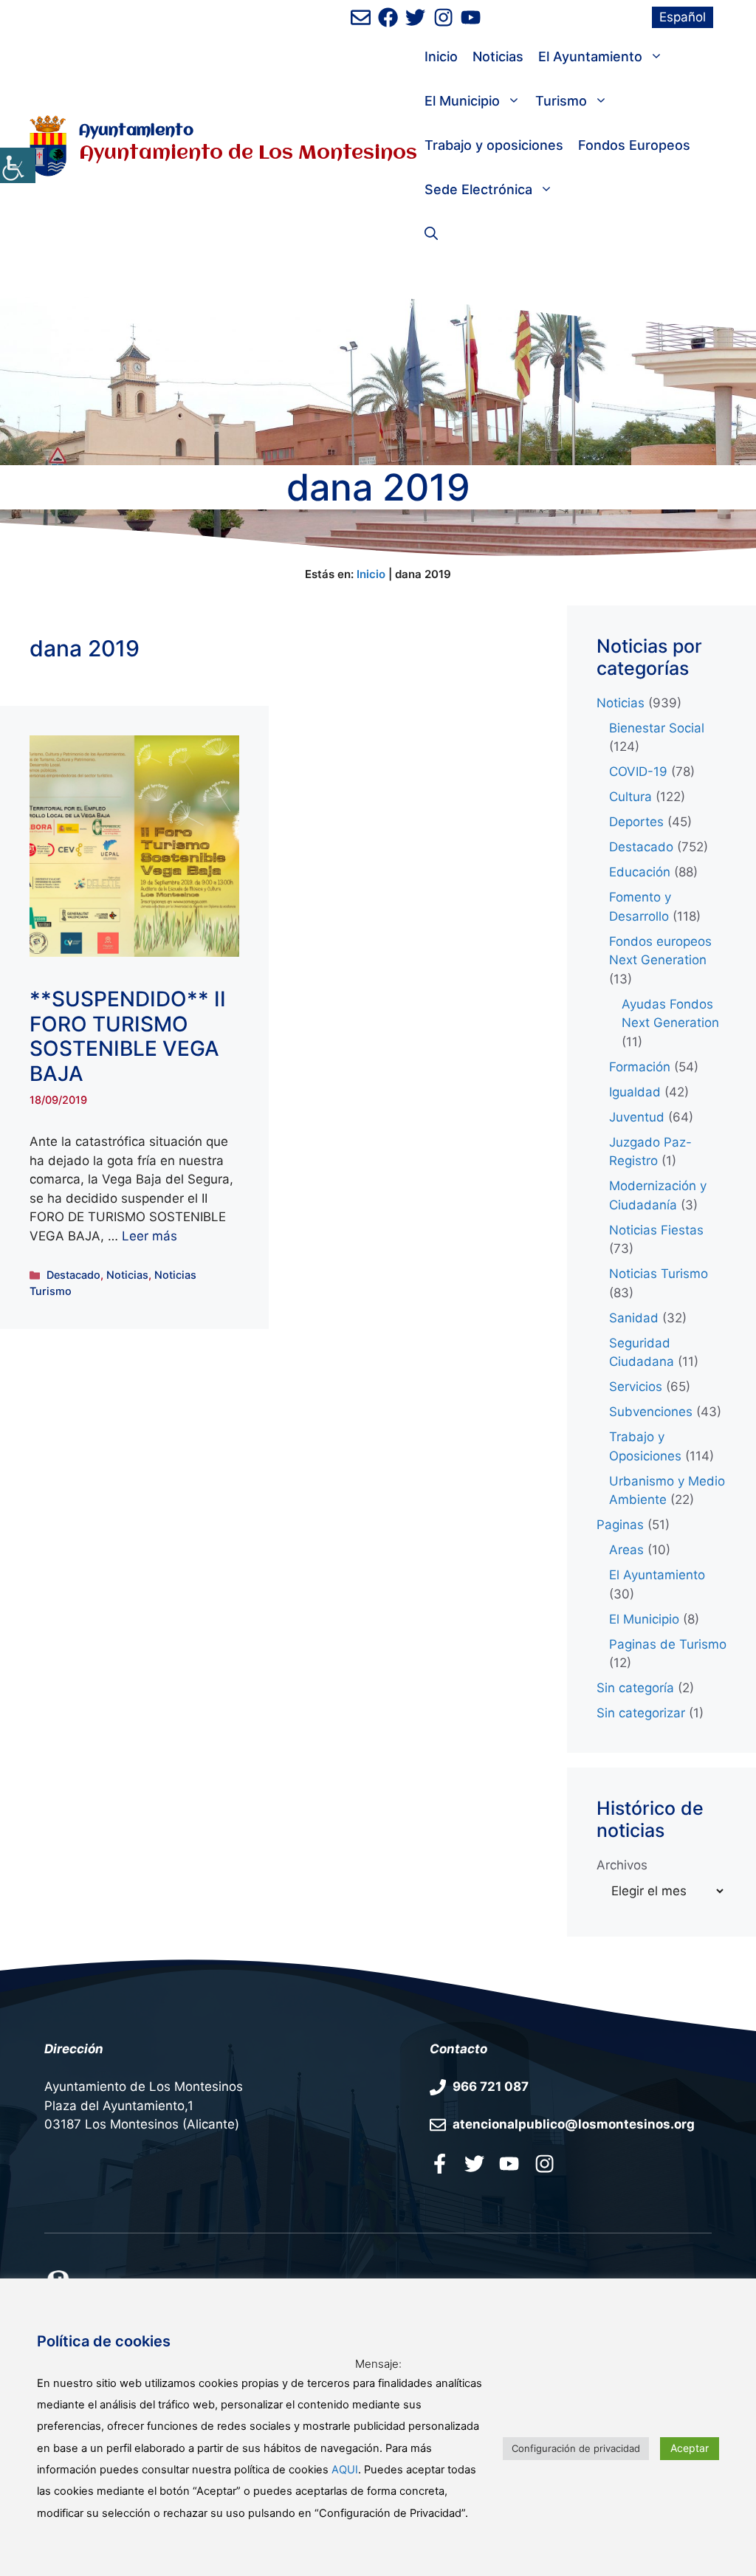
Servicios (636, 1387)
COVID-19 (638, 772)
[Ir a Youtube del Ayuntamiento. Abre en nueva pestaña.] (509, 2163)
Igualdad (635, 1092)
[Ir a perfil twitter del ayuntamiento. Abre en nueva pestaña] (474, 2163)
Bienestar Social (657, 728)
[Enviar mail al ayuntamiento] (361, 17)
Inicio (441, 56)
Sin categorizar (641, 1713)
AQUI (345, 2470)
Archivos (622, 1865)
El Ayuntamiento (590, 56)
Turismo (561, 101)
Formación (640, 1067)
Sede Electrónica (478, 189)
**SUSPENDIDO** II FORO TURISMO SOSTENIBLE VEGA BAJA (128, 1036)
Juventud (637, 1117)
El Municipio (462, 101)
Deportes (636, 822)
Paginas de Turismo (668, 1644)
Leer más (150, 1236)
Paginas (620, 1525)
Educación (640, 872)
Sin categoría (635, 1688)
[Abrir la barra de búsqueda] (431, 234)
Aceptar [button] (690, 2448)
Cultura (630, 797)
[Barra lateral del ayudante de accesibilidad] (18, 165)
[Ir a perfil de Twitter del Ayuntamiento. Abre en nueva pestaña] (415, 17)
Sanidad (634, 1318)
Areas (626, 1550)
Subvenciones (651, 1412)
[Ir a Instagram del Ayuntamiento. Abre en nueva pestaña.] (544, 2163)
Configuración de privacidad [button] (576, 2448)
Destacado (73, 1275)
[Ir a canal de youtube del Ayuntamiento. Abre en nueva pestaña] (471, 17)
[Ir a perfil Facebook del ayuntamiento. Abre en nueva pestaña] (440, 2163)
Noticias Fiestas (656, 1230)
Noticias (498, 56)
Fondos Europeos (634, 145)
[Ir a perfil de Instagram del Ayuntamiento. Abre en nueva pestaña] (443, 17)
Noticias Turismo (659, 1274)
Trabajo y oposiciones (494, 145)
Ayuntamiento (136, 131)
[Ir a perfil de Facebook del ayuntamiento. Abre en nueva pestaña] (388, 17)
